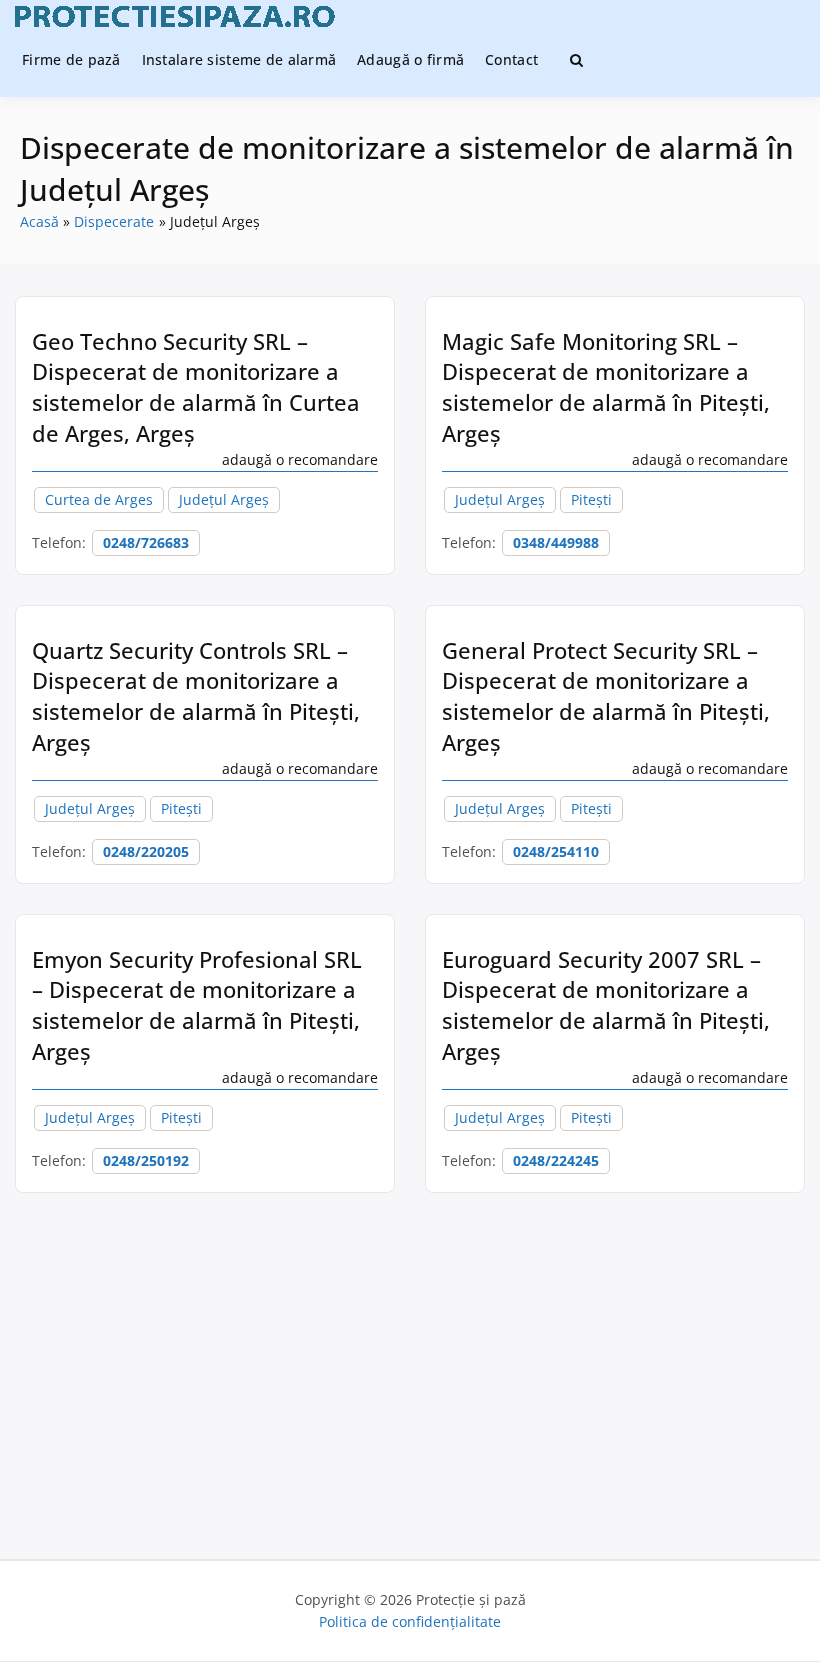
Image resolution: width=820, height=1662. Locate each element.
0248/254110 (556, 851)
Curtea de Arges (99, 499)
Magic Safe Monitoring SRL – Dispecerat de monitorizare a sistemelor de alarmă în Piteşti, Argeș (606, 387)
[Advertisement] (410, 1363)
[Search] (576, 60)
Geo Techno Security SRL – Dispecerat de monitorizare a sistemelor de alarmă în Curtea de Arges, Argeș (196, 387)
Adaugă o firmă (410, 59)
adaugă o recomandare (300, 459)
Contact (511, 59)
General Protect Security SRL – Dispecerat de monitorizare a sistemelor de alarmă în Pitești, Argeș (606, 696)
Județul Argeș (224, 499)
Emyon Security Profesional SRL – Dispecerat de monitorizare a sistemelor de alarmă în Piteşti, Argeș (197, 1005)
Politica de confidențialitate (410, 1621)
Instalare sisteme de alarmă (239, 59)
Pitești (591, 499)
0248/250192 (146, 1160)
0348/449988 (556, 542)
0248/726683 (146, 542)
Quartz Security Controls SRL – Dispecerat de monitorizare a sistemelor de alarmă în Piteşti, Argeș (196, 696)
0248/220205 (146, 851)
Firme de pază (71, 59)
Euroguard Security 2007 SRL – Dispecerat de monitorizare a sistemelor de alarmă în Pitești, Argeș (606, 1005)
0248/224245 (556, 1160)
